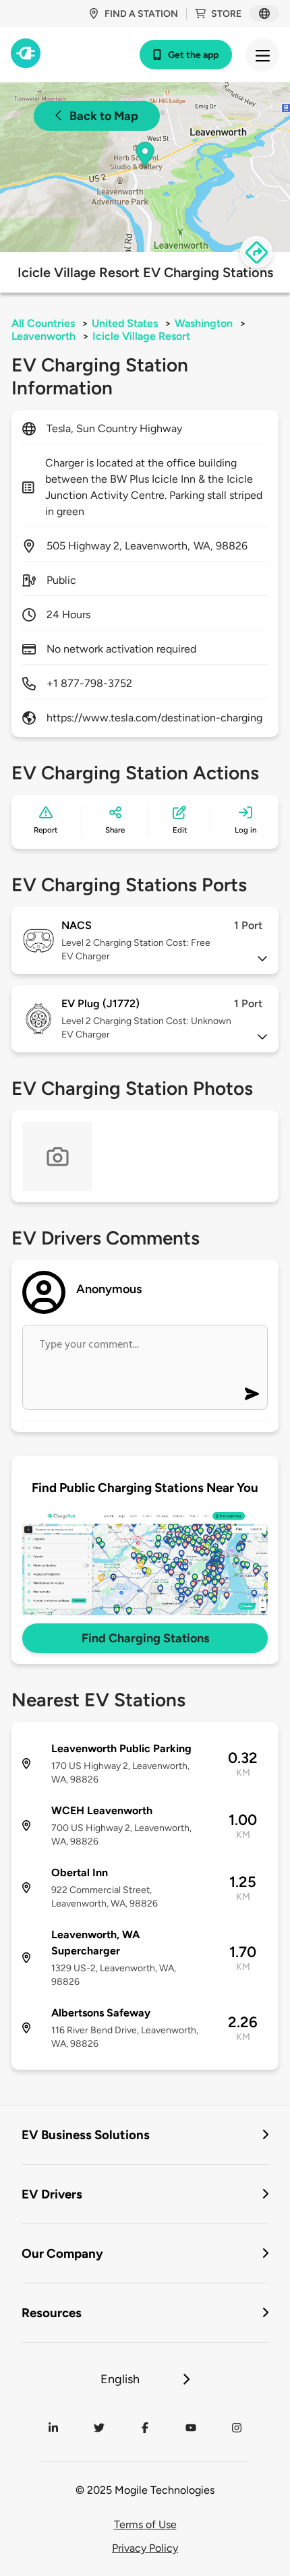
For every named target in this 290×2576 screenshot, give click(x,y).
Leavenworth (43, 336)
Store (226, 14)
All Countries (43, 323)
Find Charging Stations (145, 1638)
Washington (204, 323)
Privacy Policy (145, 2548)
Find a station (141, 14)
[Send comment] (252, 1394)
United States (125, 323)
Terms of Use (145, 2524)
